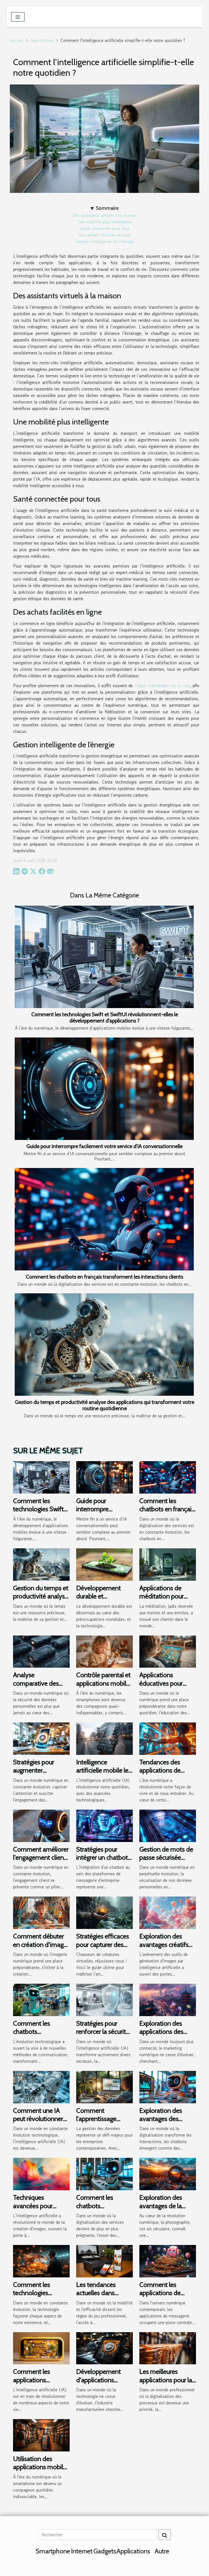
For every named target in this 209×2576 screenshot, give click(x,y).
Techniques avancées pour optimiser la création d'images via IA (41, 2210)
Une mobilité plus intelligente (104, 222)
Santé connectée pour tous (105, 228)
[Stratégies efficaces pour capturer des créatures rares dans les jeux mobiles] (104, 1912)
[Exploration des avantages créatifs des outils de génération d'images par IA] (168, 1912)
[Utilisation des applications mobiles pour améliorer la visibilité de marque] (41, 2435)
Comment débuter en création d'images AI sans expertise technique (41, 1949)
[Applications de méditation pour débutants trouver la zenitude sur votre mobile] (168, 1564)
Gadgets (105, 2551)
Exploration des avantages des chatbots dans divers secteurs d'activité (168, 2123)
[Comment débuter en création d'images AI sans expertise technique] (41, 1912)
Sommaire (107, 208)
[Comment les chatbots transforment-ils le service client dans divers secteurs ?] (104, 2173)
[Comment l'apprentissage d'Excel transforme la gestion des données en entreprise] (104, 2086)
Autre (162, 2551)
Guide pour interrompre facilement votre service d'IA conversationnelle (104, 1146)
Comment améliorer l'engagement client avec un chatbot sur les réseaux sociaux (41, 1862)
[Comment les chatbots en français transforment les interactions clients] (104, 1219)
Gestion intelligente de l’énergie (105, 241)
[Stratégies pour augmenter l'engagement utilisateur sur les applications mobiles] (41, 1738)
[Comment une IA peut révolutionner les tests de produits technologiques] (41, 2086)
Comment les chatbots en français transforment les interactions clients (104, 1277)
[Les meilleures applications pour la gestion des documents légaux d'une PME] (168, 2347)
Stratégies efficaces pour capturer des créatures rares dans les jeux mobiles (103, 1949)
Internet (82, 2551)
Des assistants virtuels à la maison (104, 215)
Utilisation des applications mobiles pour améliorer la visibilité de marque (41, 2471)
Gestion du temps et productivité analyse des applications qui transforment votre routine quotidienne (105, 1405)
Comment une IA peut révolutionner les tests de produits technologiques (40, 2123)
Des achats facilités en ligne (105, 235)
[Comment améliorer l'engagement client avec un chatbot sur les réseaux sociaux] (41, 1825)
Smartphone (53, 2551)
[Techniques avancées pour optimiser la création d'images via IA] (41, 2173)
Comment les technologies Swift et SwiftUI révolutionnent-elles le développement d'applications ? (105, 1017)
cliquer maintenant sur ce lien (162, 685)
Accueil (17, 40)
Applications (42, 40)
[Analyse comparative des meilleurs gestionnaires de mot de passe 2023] (41, 1651)
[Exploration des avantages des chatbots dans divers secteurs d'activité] (168, 2086)
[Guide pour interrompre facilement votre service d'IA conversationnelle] (104, 1089)
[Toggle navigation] (18, 17)
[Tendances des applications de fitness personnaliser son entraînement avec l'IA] (168, 1738)
